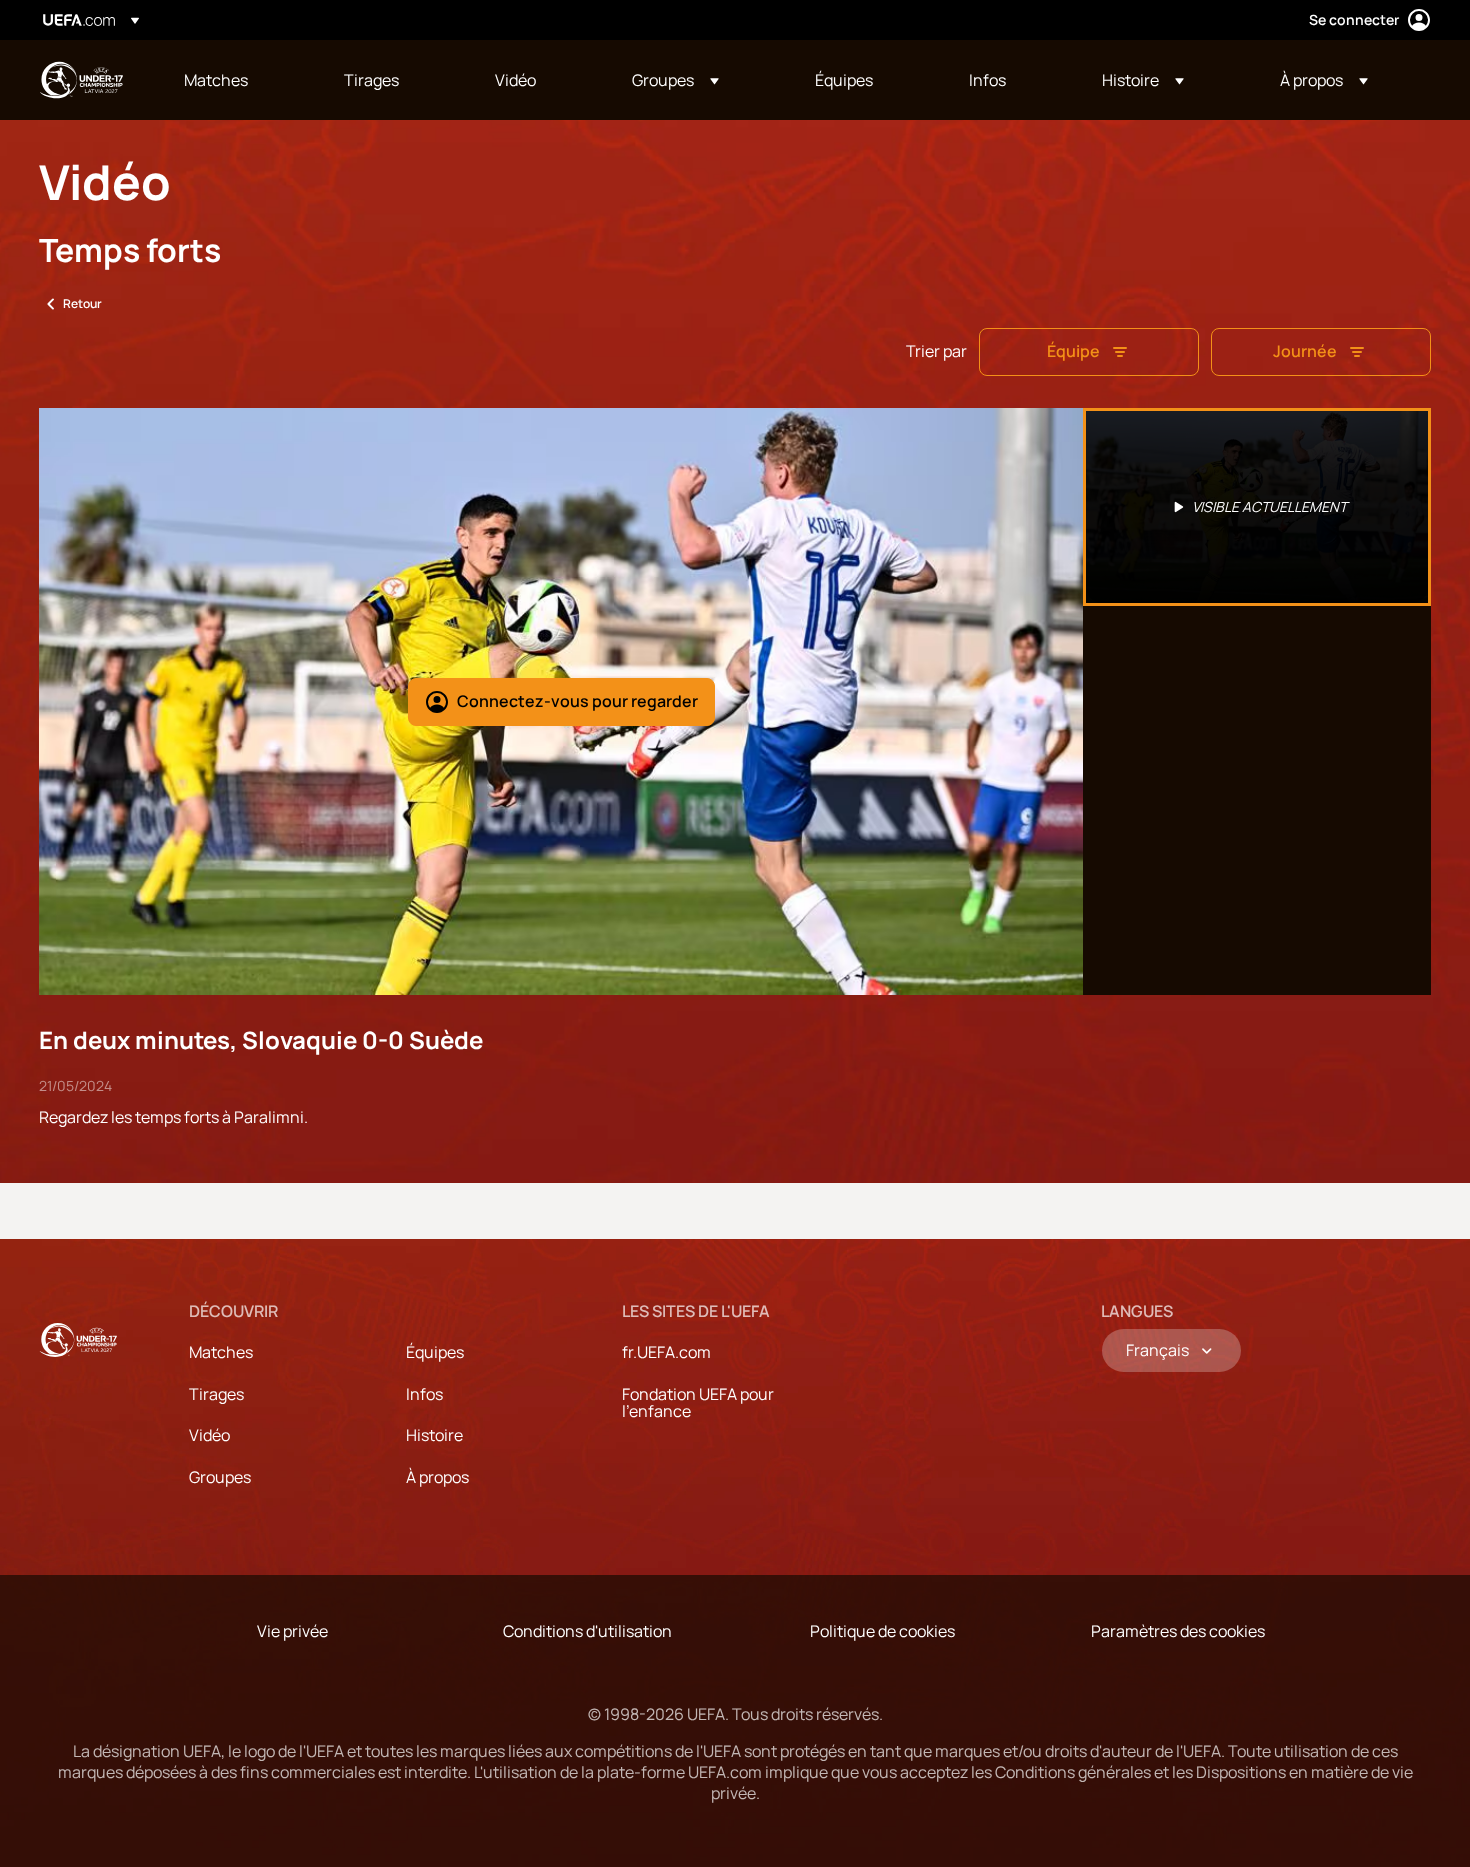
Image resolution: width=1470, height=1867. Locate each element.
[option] (1257, 507)
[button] (675, 80)
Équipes (435, 1352)
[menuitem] (239, 80)
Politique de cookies (882, 1631)
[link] (216, 80)
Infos (424, 1394)
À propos (437, 1477)
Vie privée (292, 1631)
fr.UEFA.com (666, 1352)
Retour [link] (82, 303)
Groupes (220, 1477)
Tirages (216, 1394)
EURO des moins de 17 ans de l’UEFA (81, 80)
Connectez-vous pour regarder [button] (577, 701)
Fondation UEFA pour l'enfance (698, 1403)
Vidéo (209, 1435)
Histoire (434, 1435)
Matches (221, 1352)
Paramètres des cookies (1178, 1631)
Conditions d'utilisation (587, 1631)
